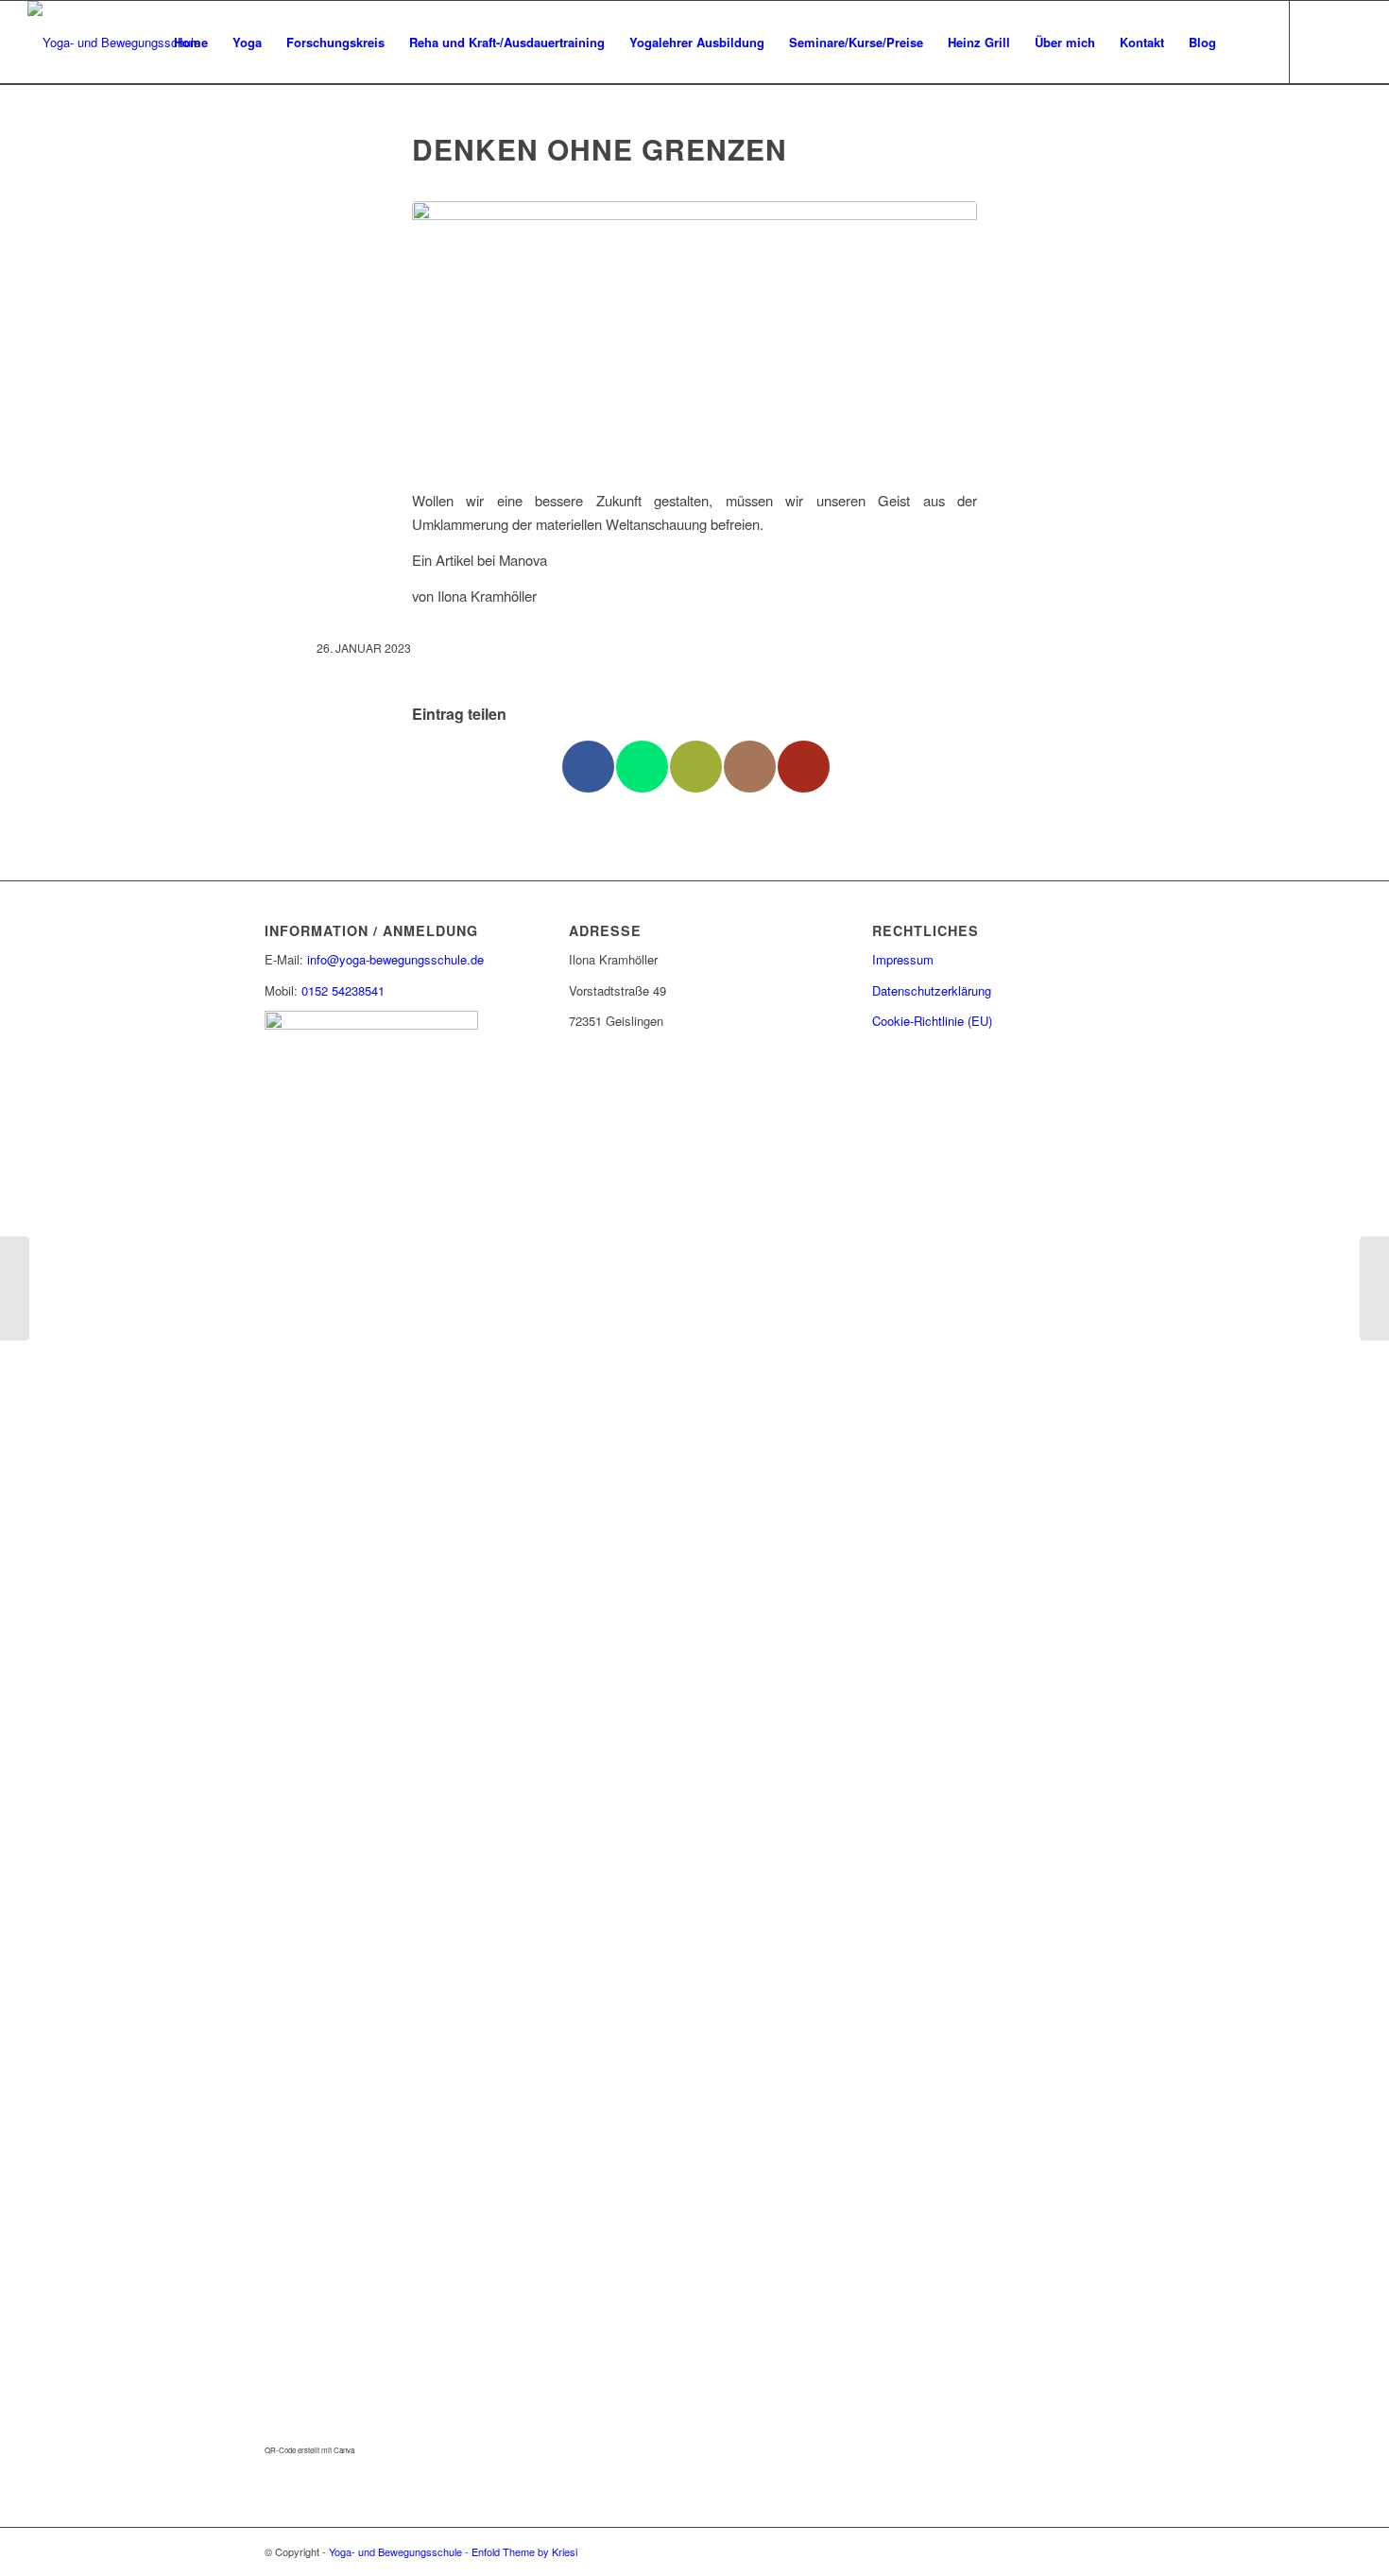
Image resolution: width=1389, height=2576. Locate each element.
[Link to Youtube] (804, 767)
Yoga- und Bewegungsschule (395, 2551)
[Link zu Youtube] (1347, 42)
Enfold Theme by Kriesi (524, 2551)
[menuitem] (191, 43)
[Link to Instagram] (750, 767)
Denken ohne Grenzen (600, 149)
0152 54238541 (343, 990)
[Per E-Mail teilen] (696, 767)
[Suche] (1247, 43)
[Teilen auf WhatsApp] (642, 767)
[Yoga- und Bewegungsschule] (114, 43)
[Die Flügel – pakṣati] (15, 1288)
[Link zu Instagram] (1319, 42)
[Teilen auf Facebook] (588, 767)
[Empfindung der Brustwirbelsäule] (1374, 1288)
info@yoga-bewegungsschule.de (395, 959)
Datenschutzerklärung (932, 990)
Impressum (903, 959)
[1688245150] (694, 334)
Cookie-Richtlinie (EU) (932, 1021)
